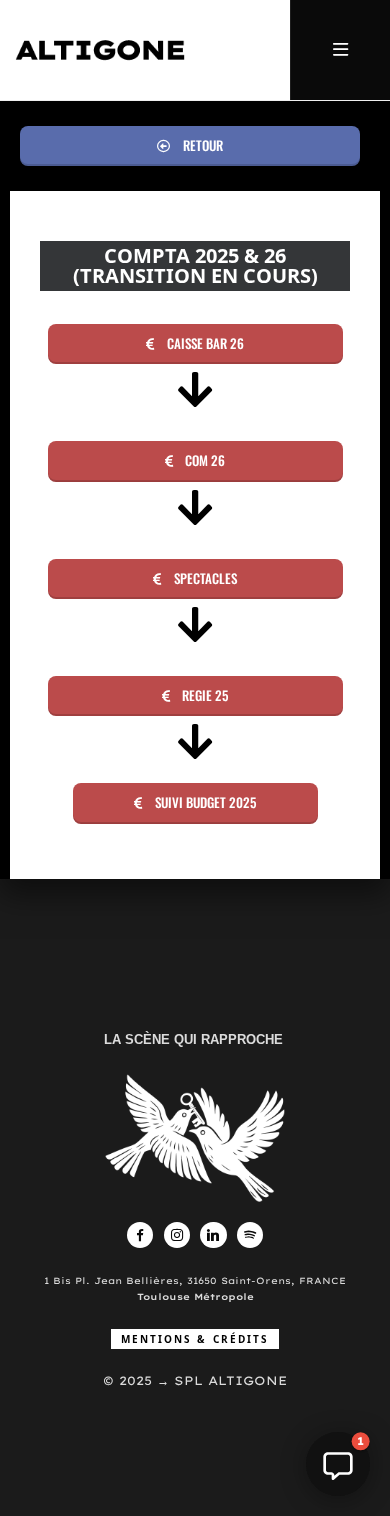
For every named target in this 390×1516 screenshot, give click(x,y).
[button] (190, 146)
